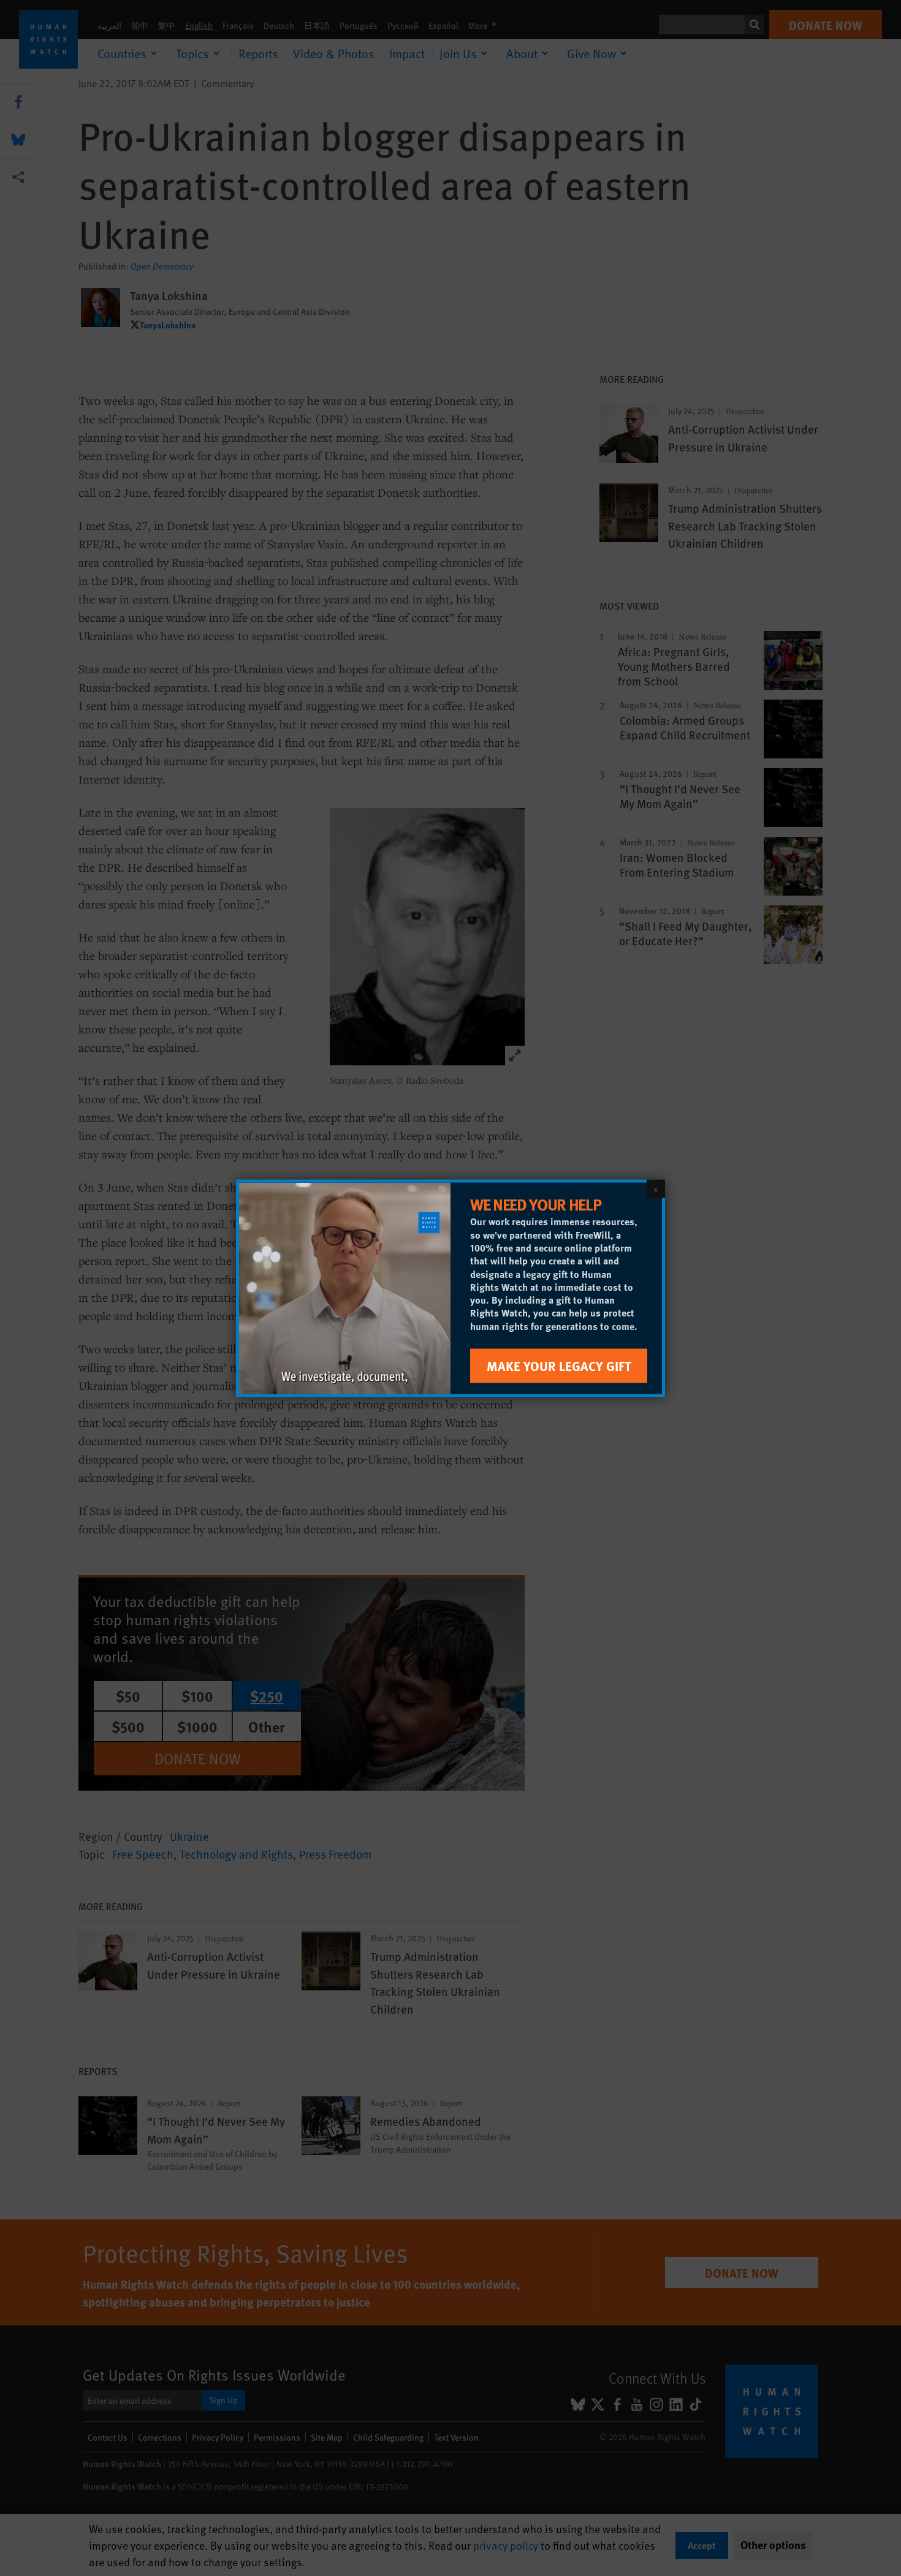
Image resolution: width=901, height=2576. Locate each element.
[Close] (656, 1188)
